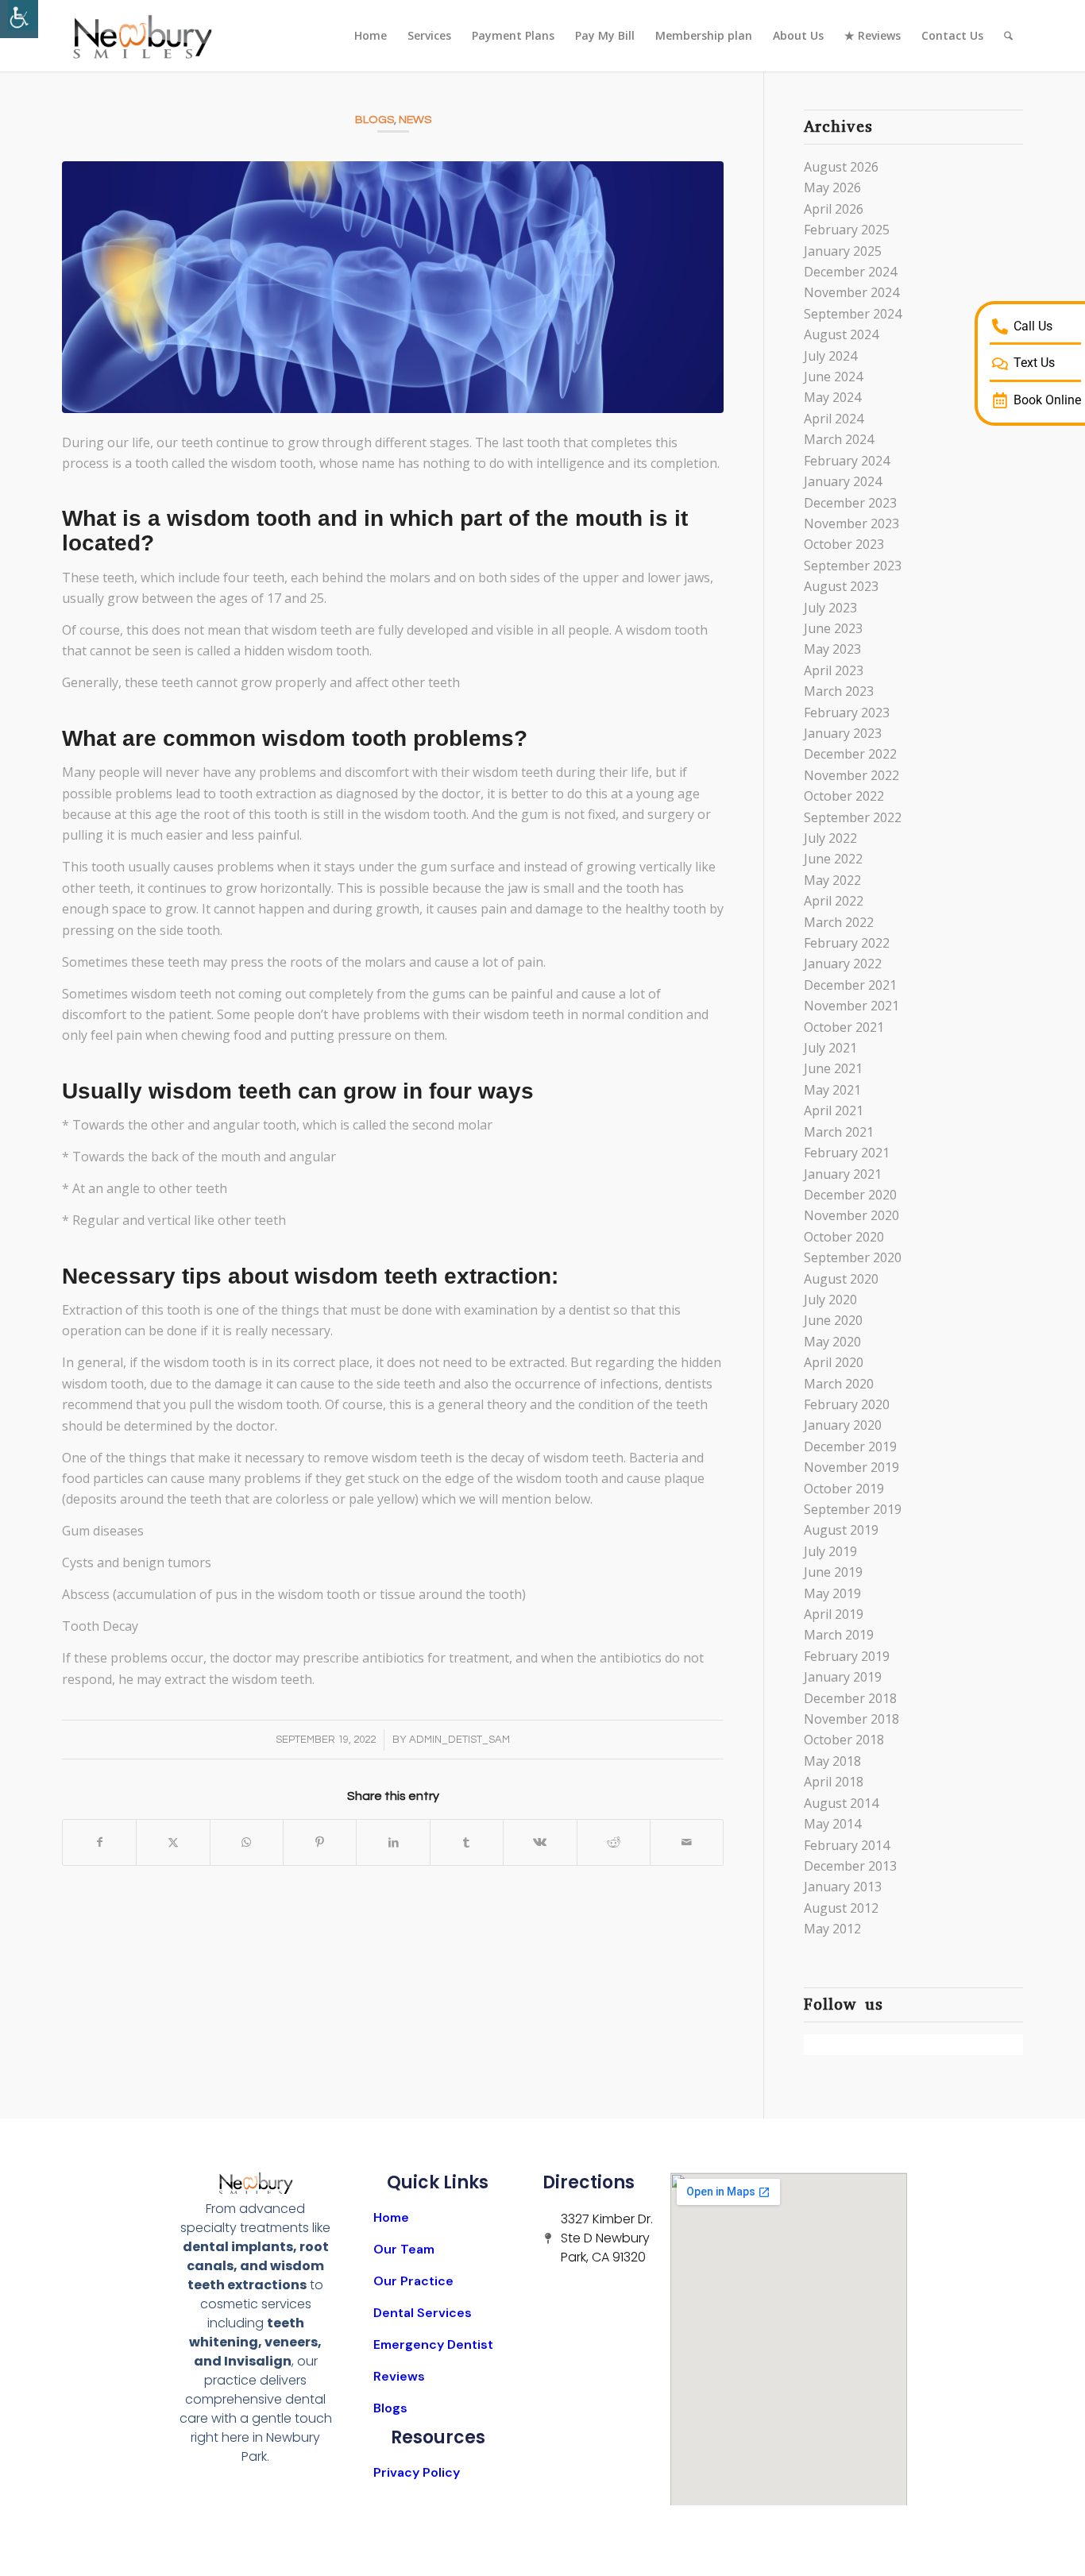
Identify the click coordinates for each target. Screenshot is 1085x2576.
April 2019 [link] (834, 1614)
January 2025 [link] (843, 251)
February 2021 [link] (847, 1153)
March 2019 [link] (839, 1635)
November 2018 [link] (851, 1719)
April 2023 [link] (834, 670)
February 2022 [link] (847, 943)
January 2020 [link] (843, 1425)
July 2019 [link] (830, 1551)
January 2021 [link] (843, 1174)
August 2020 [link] (841, 1279)
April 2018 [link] (834, 1782)
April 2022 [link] (834, 901)
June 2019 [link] (833, 1572)
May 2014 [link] (832, 1824)
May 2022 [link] (832, 880)
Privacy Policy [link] (417, 2472)
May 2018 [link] (832, 1761)
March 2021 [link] (839, 1132)
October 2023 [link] (844, 544)
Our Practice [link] (413, 2281)
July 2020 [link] (830, 1300)
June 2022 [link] (833, 859)
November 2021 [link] (851, 1006)
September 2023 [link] (853, 566)
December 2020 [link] (850, 1195)
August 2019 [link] (841, 1530)
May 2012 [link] (832, 1929)
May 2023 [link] (832, 649)
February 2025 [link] (847, 230)
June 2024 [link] (833, 377)
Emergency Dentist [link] (433, 2344)
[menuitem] (371, 36)
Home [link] (391, 2217)
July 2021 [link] (830, 1048)
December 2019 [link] (850, 1446)
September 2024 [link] (853, 314)
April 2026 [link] (834, 209)
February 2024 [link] (847, 461)
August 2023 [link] (841, 586)
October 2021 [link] (844, 1027)
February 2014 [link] (847, 1845)
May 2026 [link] (832, 187)
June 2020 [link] (833, 1320)
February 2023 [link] (847, 713)
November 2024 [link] (851, 292)
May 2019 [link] (832, 1593)
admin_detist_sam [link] (459, 1740)
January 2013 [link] (843, 1887)
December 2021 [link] (850, 985)
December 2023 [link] (850, 503)
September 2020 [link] (853, 1257)
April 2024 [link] (834, 419)
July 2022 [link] (830, 838)
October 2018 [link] (844, 1740)
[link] (19, 19)
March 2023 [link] (839, 691)
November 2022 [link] (851, 775)
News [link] (415, 120)
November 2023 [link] (851, 523)
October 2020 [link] (844, 1237)
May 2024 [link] (832, 397)
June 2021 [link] (833, 1068)
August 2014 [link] (841, 1803)
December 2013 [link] (850, 1866)
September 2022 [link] (853, 817)
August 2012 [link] (841, 1908)
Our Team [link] (404, 2249)
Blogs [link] (375, 120)
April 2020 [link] (834, 1362)
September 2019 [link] (853, 1509)
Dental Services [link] (423, 2313)
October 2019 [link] (844, 1489)
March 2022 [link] (839, 922)
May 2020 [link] (832, 1342)
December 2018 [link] (850, 1698)
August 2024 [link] (841, 334)
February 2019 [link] (847, 1656)
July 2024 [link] (830, 356)
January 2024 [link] (843, 481)
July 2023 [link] (830, 608)
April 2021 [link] (834, 1110)
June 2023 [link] (833, 628)
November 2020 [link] (851, 1215)
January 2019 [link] (843, 1677)
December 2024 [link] (850, 272)
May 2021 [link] (832, 1090)
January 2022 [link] (843, 964)
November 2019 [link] (851, 1467)
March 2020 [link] (839, 1384)
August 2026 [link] (841, 167)
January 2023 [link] (843, 733)
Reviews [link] (399, 2376)
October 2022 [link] (844, 796)
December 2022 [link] (850, 754)
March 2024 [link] (839, 439)
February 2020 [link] (847, 1404)
